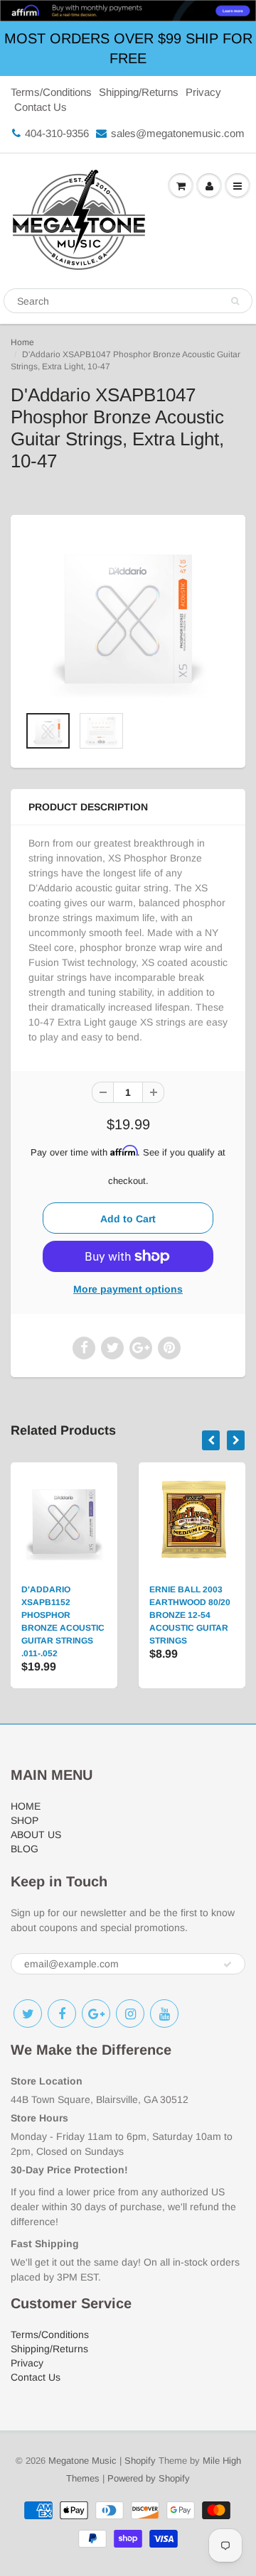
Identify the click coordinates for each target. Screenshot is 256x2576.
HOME (26, 1806)
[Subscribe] (228, 1964)
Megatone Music (82, 2461)
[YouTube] (164, 2013)
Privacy (203, 92)
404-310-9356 (57, 133)
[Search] (235, 301)
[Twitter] (28, 2013)
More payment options (128, 1289)
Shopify (140, 2461)
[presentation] (211, 1440)
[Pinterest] (96, 2013)
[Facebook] (62, 2013)
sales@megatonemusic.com (178, 133)
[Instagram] (130, 2013)
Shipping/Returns (139, 92)
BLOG (25, 1849)
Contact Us (41, 107)
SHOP (25, 1820)
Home (22, 342)
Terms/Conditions (51, 92)
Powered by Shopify (149, 2478)
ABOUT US (36, 1835)
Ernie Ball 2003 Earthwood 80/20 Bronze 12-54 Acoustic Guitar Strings (190, 1615)
